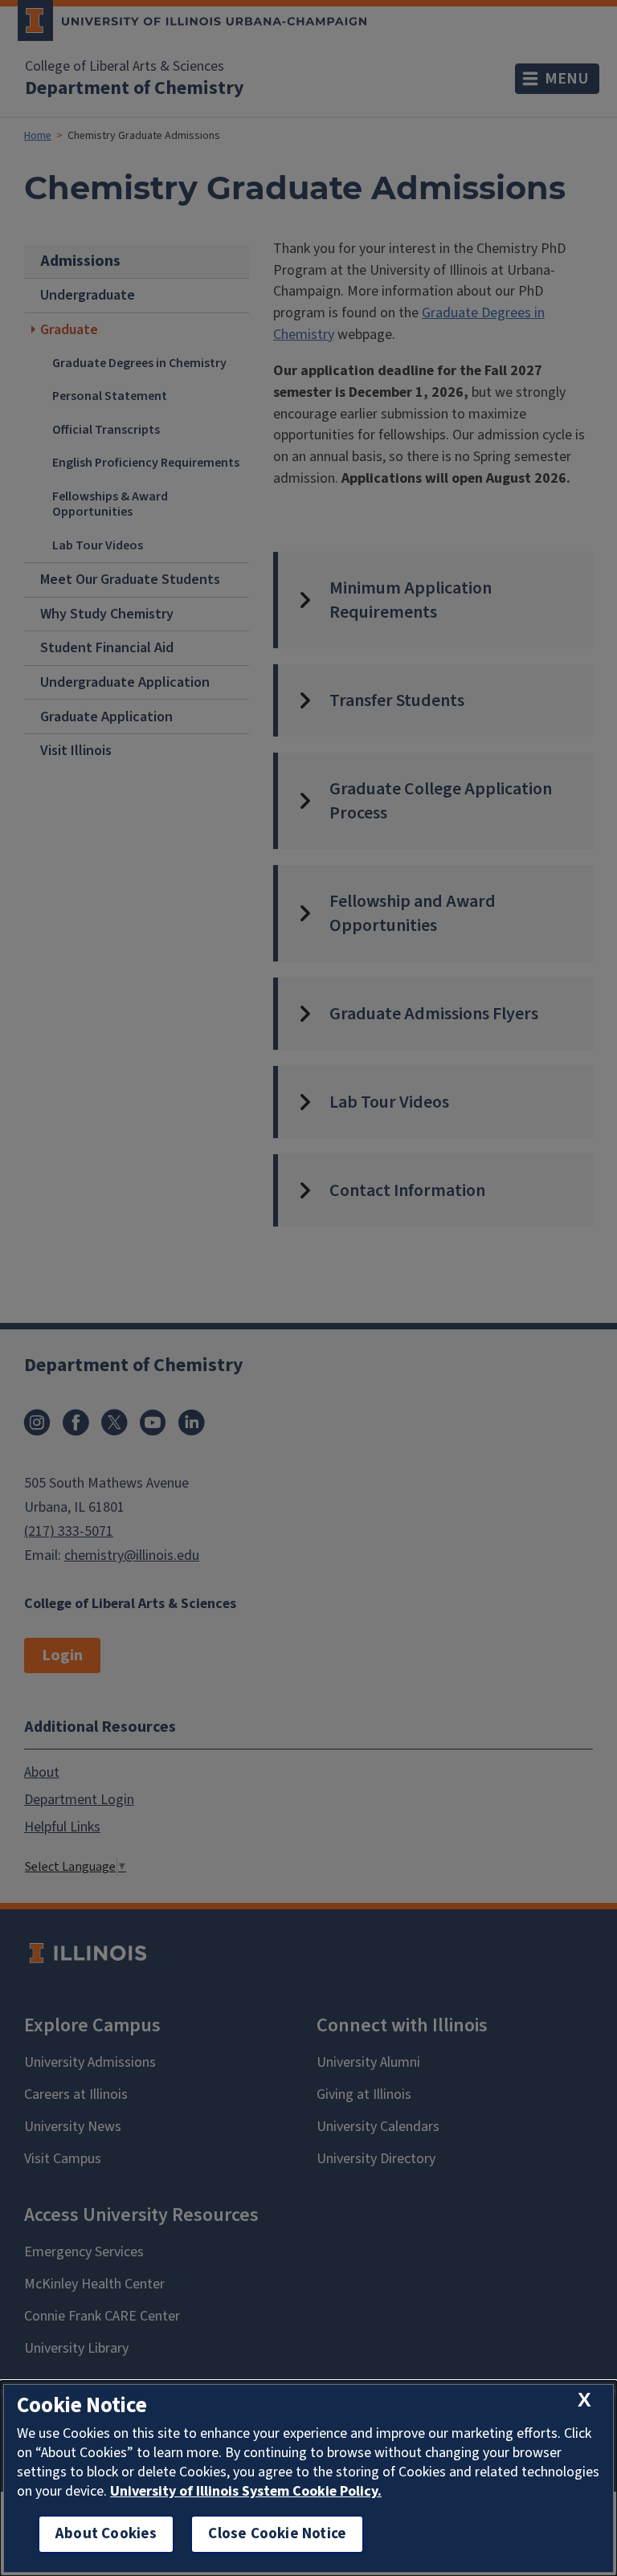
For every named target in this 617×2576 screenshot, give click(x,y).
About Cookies (106, 2534)
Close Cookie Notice (277, 2534)
